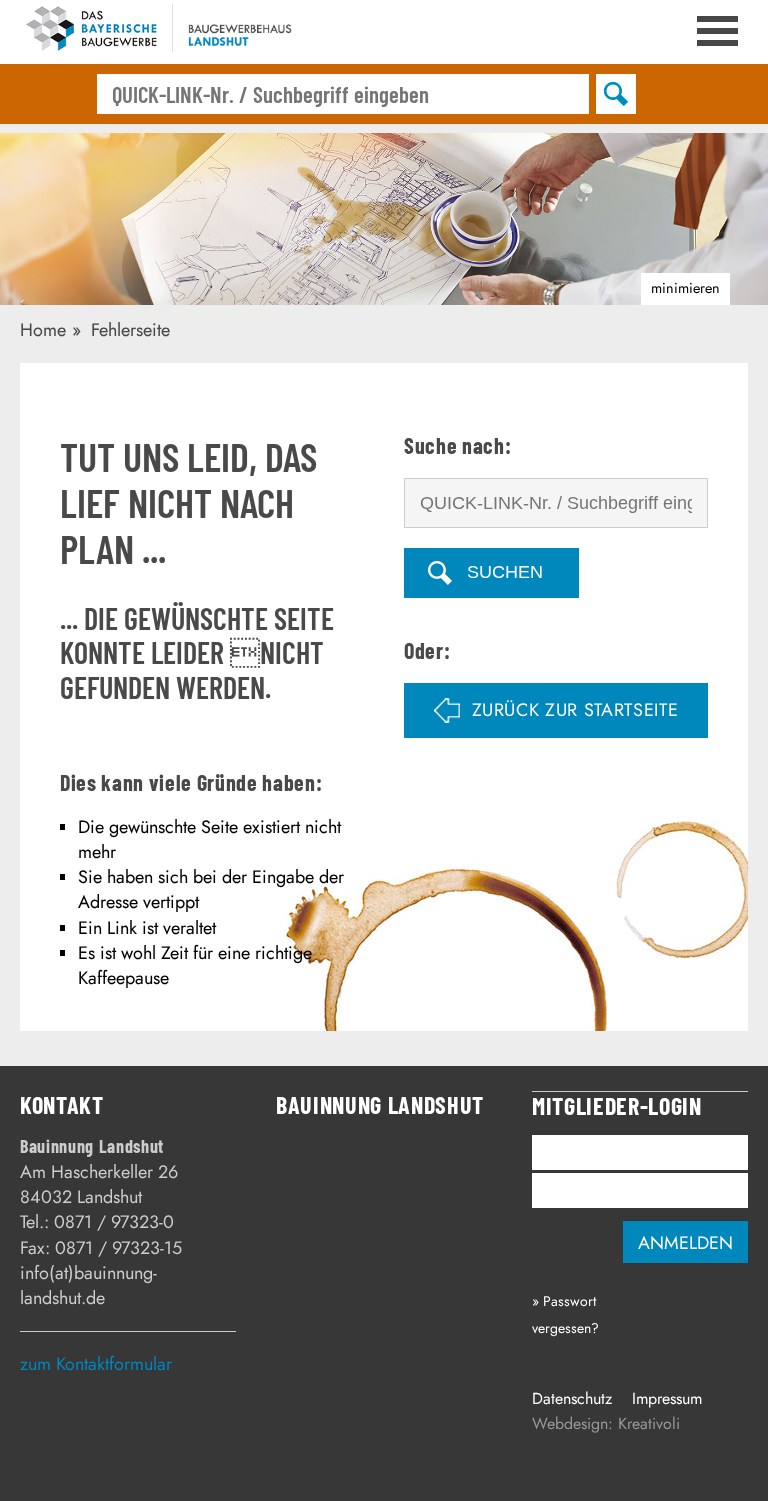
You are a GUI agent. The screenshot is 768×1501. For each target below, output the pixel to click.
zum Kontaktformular (96, 1364)
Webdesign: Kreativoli (606, 1423)
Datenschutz (572, 1398)
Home (43, 330)
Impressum (667, 1398)
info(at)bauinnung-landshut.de (88, 1285)
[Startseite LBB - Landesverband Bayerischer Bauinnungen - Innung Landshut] (158, 32)
